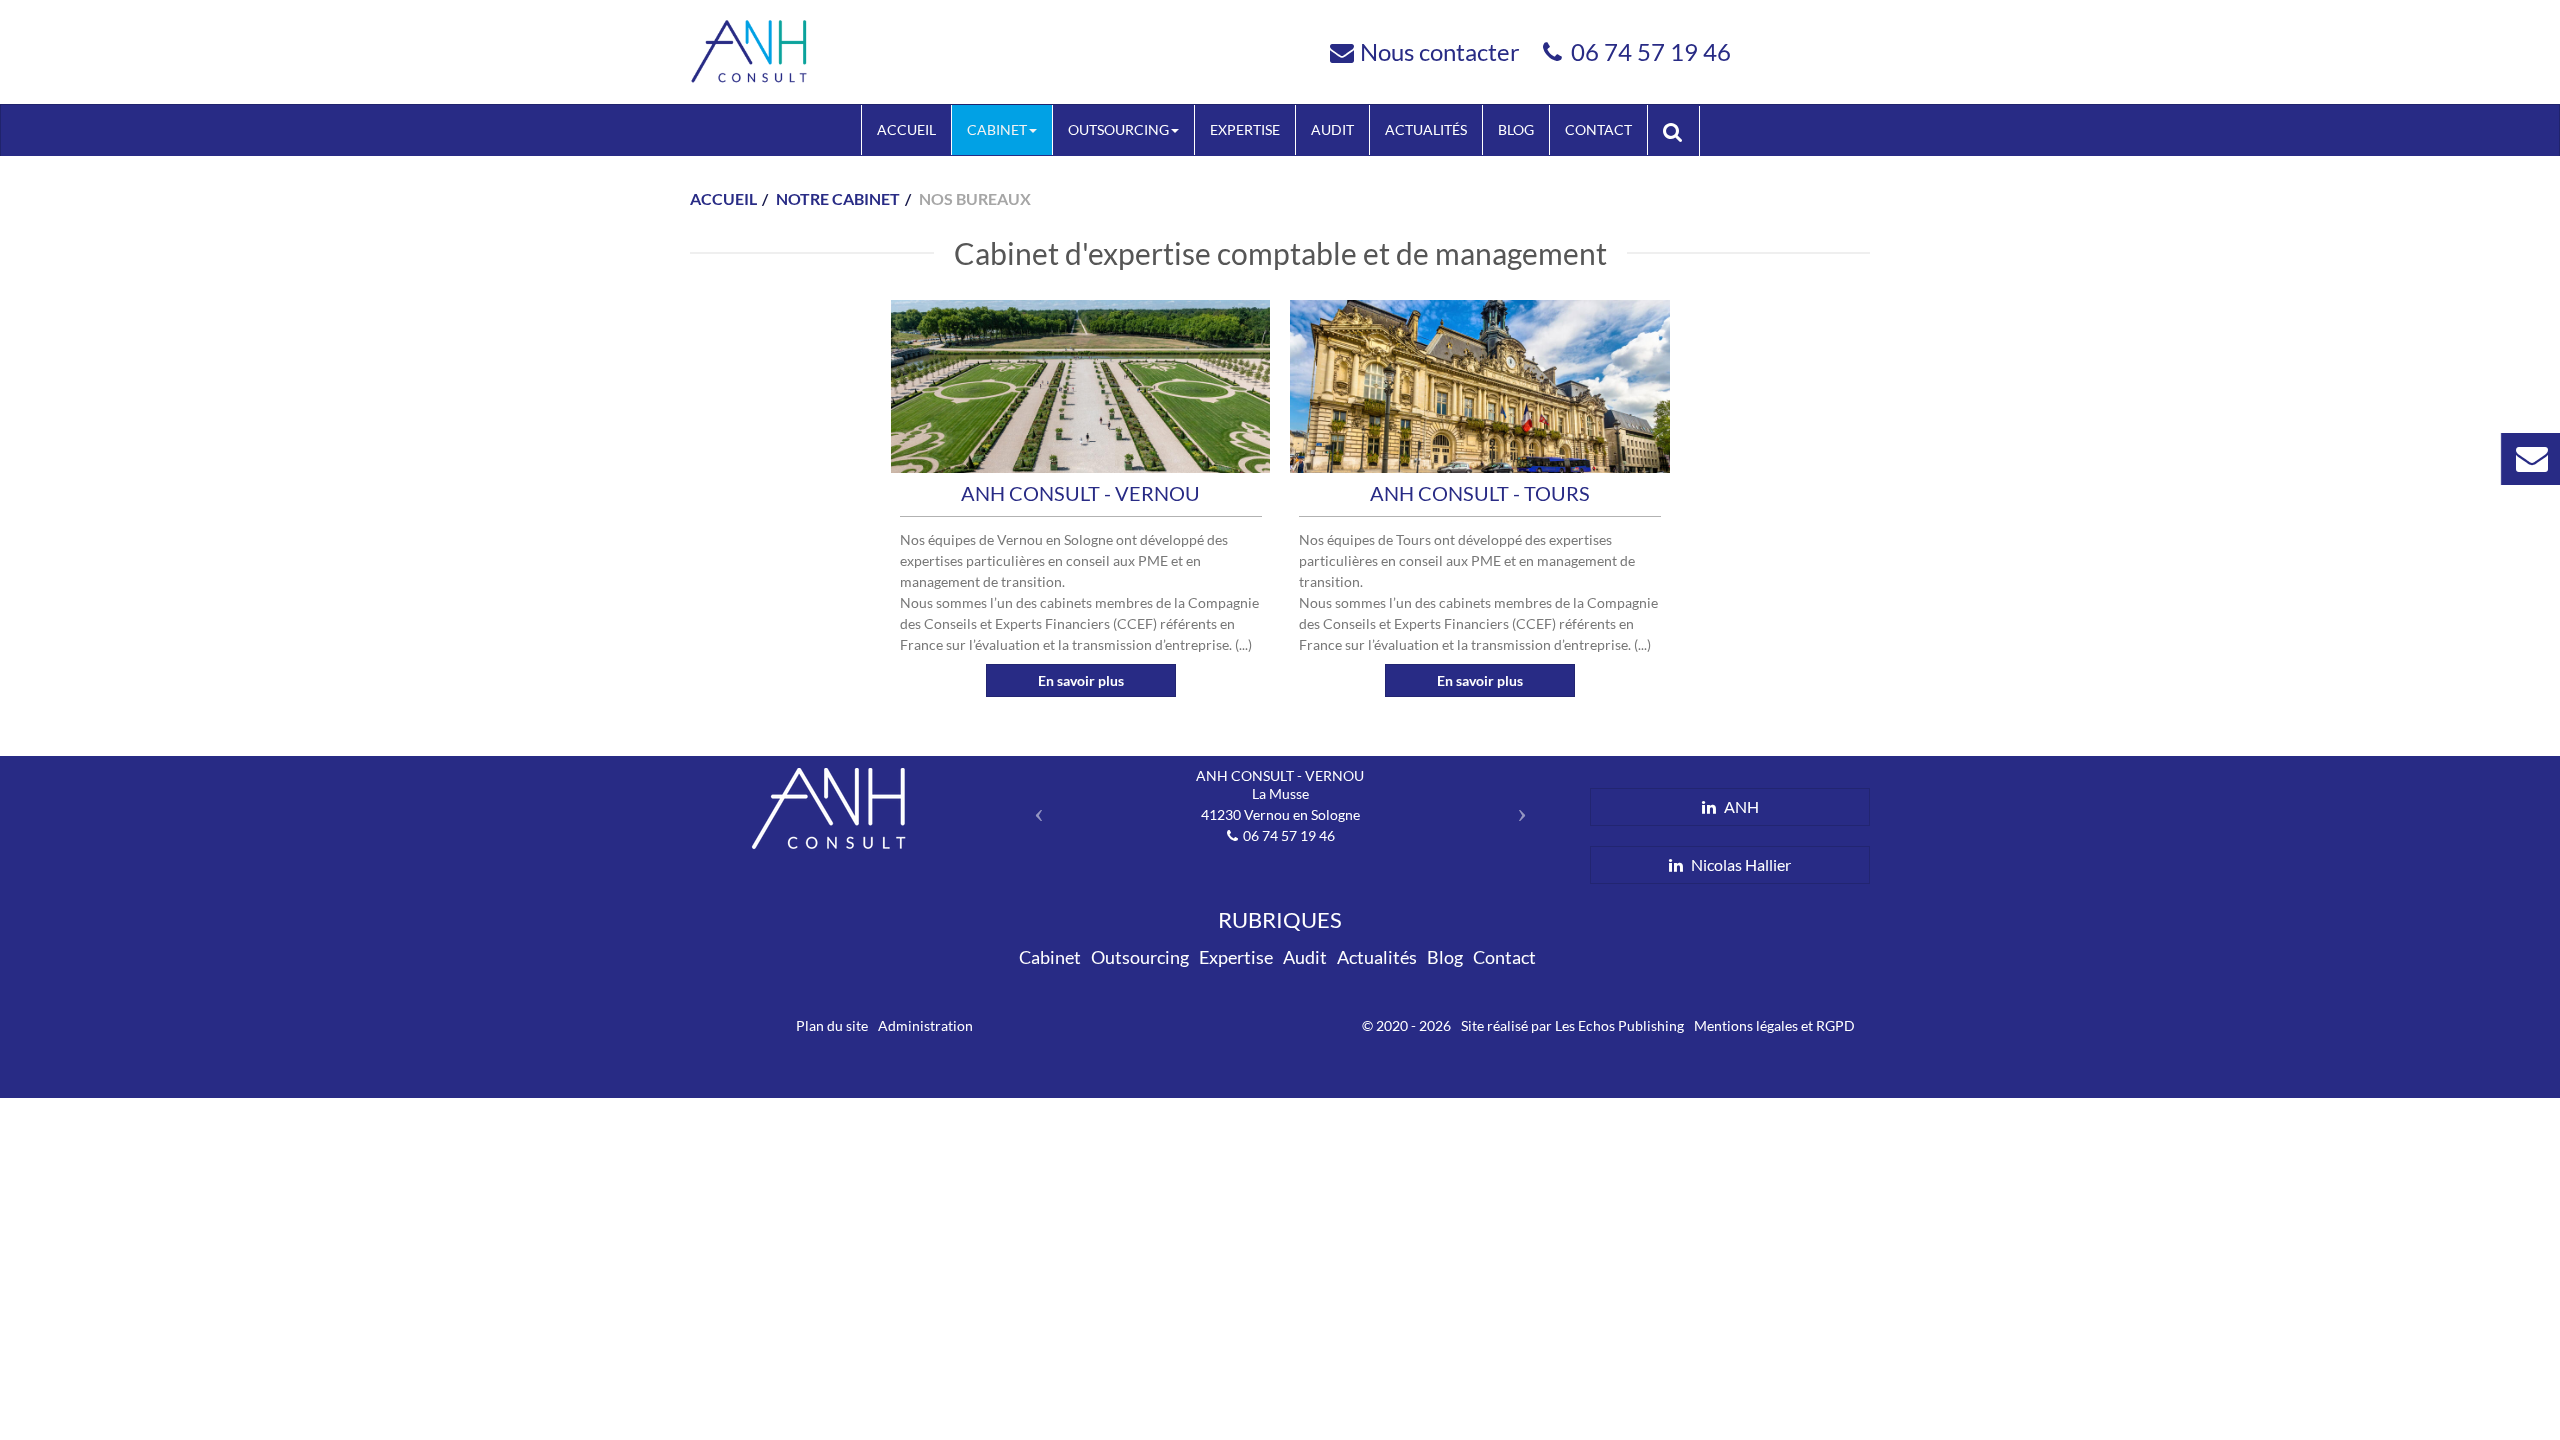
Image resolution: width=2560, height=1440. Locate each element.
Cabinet (997, 129)
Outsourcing (1118, 129)
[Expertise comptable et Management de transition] (750, 49)
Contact (1598, 129)
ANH (1740, 806)
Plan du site (832, 1025)
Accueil (906, 129)
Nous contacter (1440, 51)
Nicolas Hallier (1739, 864)
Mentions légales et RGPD (1774, 1025)
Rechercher (1681, 130)
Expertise (1245, 129)
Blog (1516, 129)
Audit (1332, 129)
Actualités (1426, 129)
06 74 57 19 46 (1651, 51)
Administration (925, 1025)
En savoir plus (1081, 680)
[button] (1033, 807)
